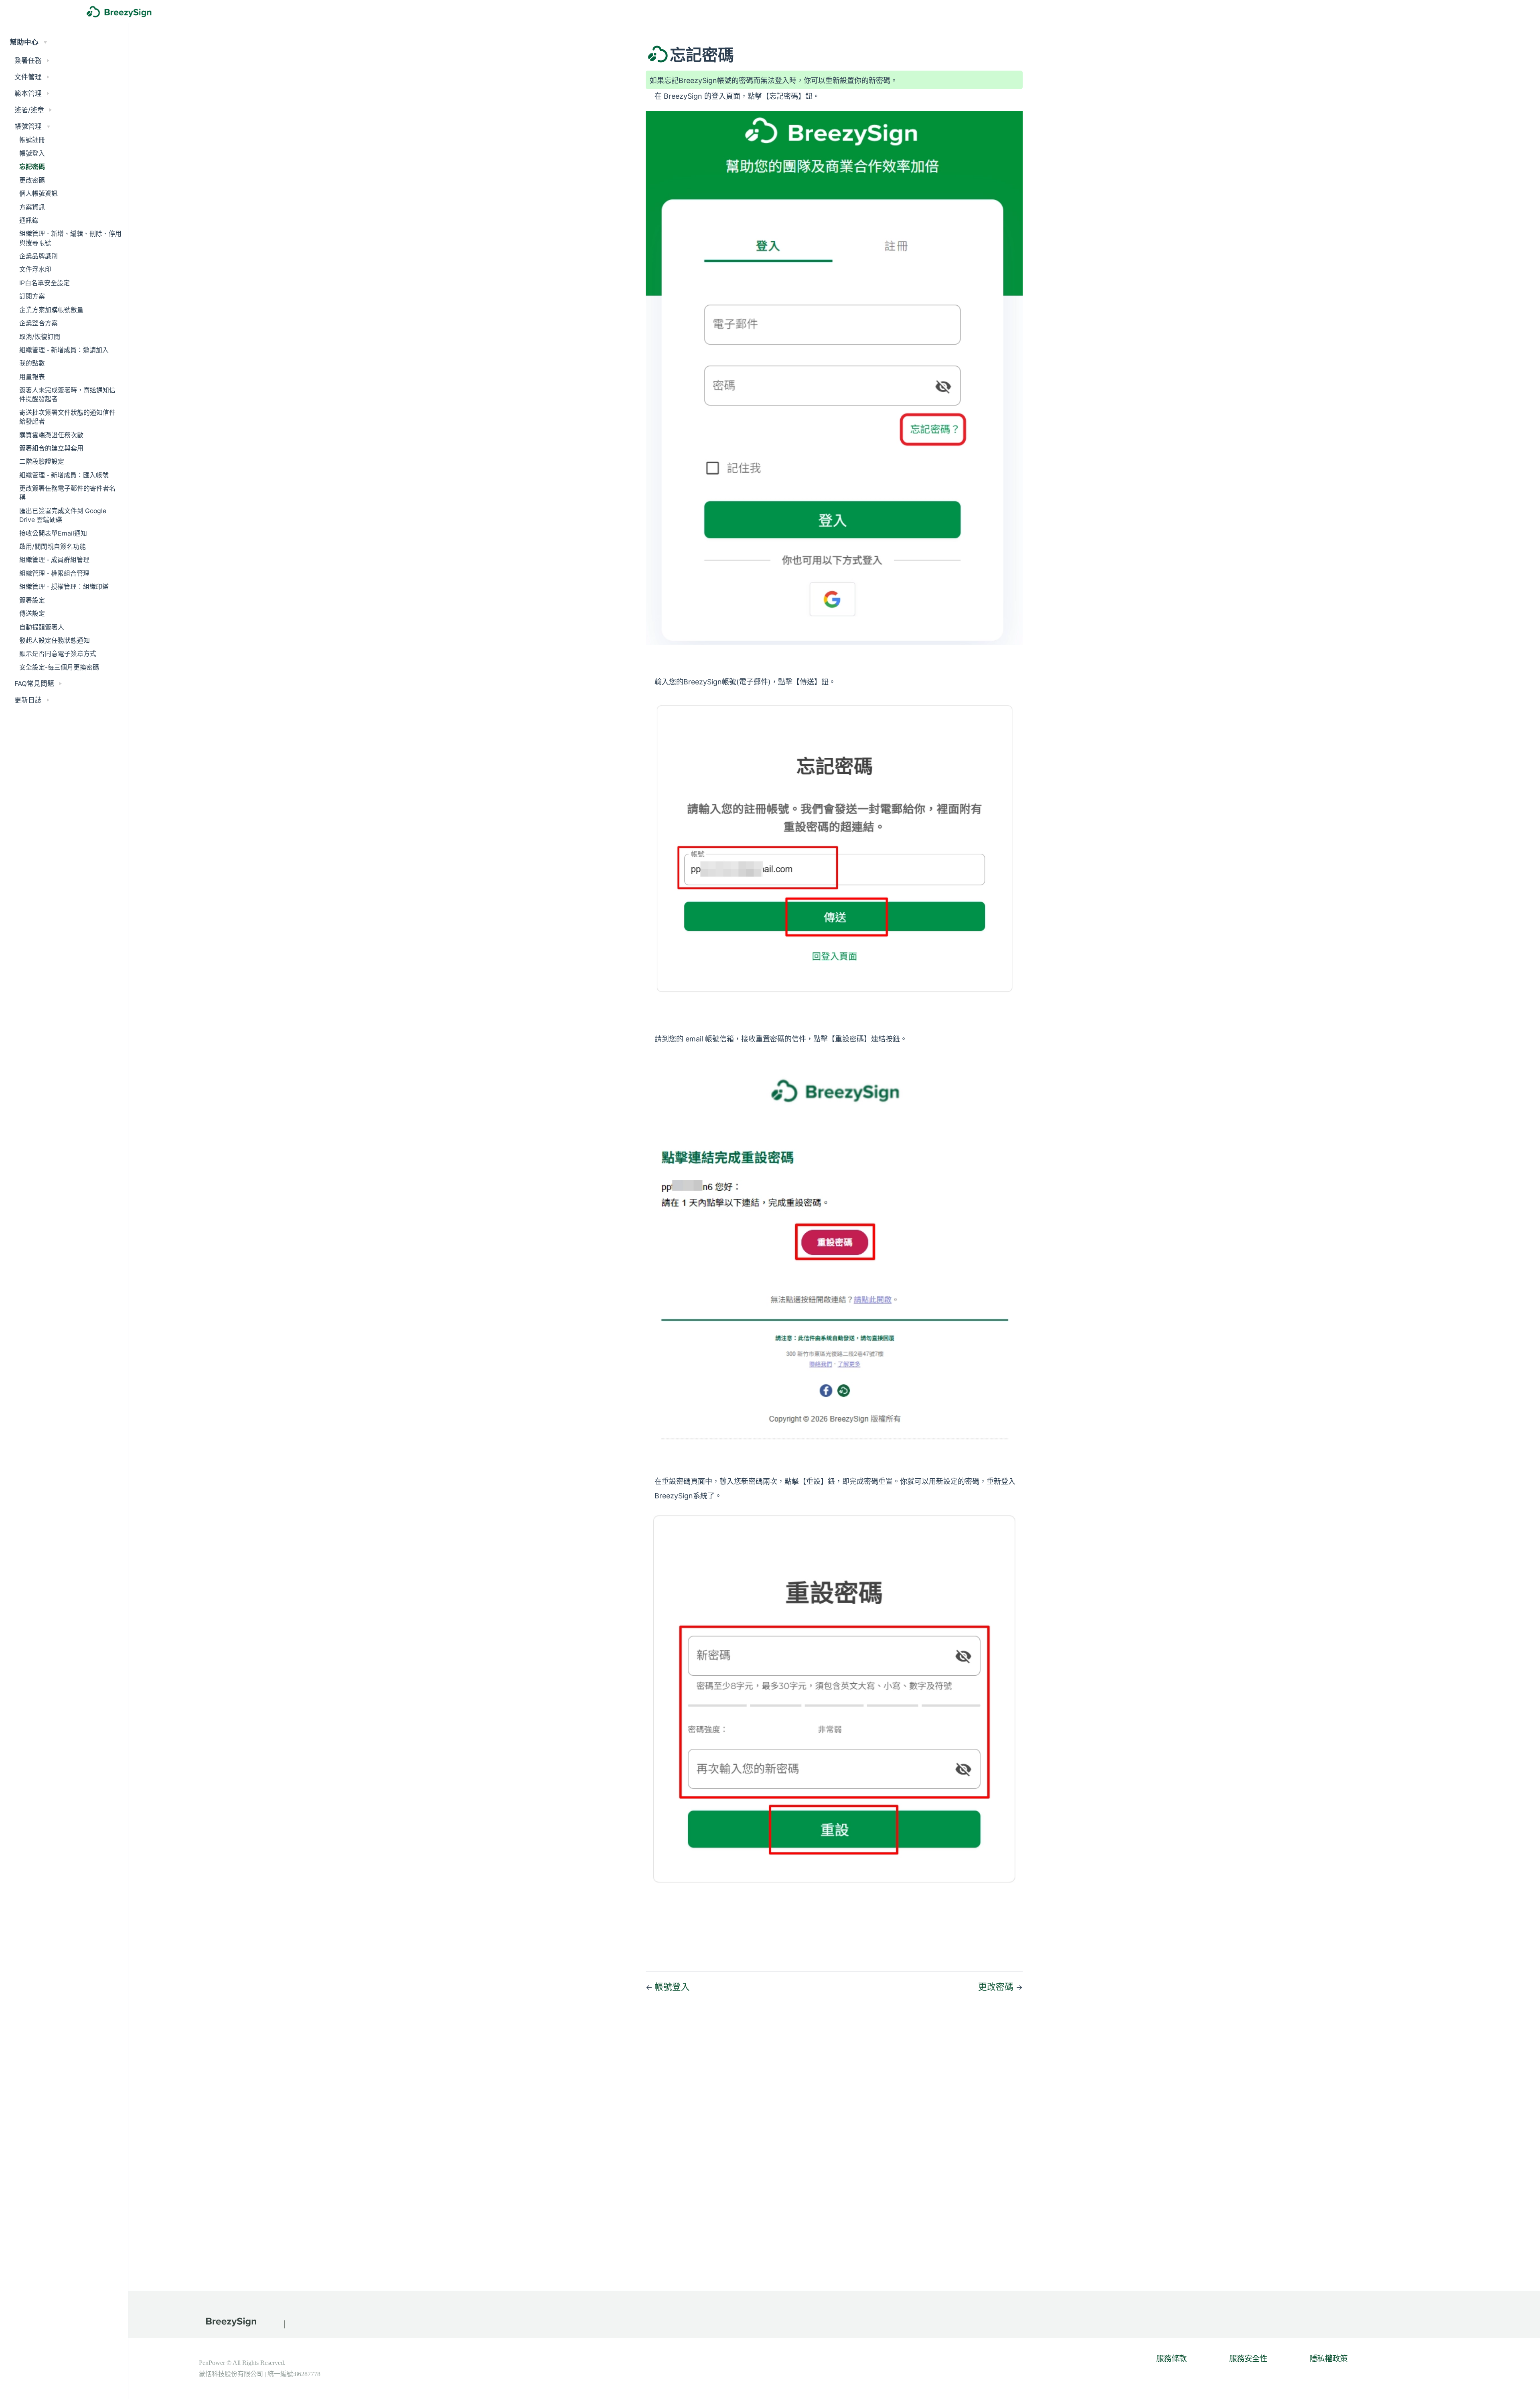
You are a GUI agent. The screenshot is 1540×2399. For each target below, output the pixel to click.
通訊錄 (29, 220)
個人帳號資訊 (38, 194)
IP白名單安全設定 (45, 283)
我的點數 (32, 363)
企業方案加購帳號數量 (51, 310)
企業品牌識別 (38, 256)
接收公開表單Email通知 (53, 533)
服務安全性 (1248, 2358)
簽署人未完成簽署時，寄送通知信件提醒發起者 (67, 395)
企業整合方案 (38, 323)
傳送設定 (32, 614)
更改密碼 (32, 180)
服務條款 (1171, 2358)
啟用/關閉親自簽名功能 (53, 547)
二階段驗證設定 (42, 462)
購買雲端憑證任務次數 (51, 435)
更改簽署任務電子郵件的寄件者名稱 (67, 493)
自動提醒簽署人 (42, 627)
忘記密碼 (32, 167)
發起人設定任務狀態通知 (55, 640)
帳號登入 (32, 153)
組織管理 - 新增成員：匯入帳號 (64, 475)
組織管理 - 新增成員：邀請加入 (64, 350)
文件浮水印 (35, 269)
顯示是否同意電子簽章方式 (58, 654)
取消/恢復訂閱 (40, 337)
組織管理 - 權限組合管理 (54, 573)
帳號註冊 (32, 140)
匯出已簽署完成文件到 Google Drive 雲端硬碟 (63, 515)
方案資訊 (32, 207)
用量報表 (32, 377)
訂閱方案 (32, 296)
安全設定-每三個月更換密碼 (59, 667)
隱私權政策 (1328, 2358)
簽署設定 (32, 600)
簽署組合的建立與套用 (51, 448)
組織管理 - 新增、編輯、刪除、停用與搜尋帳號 (70, 238)
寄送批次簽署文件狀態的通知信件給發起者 (67, 417)
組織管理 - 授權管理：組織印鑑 (64, 587)
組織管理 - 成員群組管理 (54, 560)
